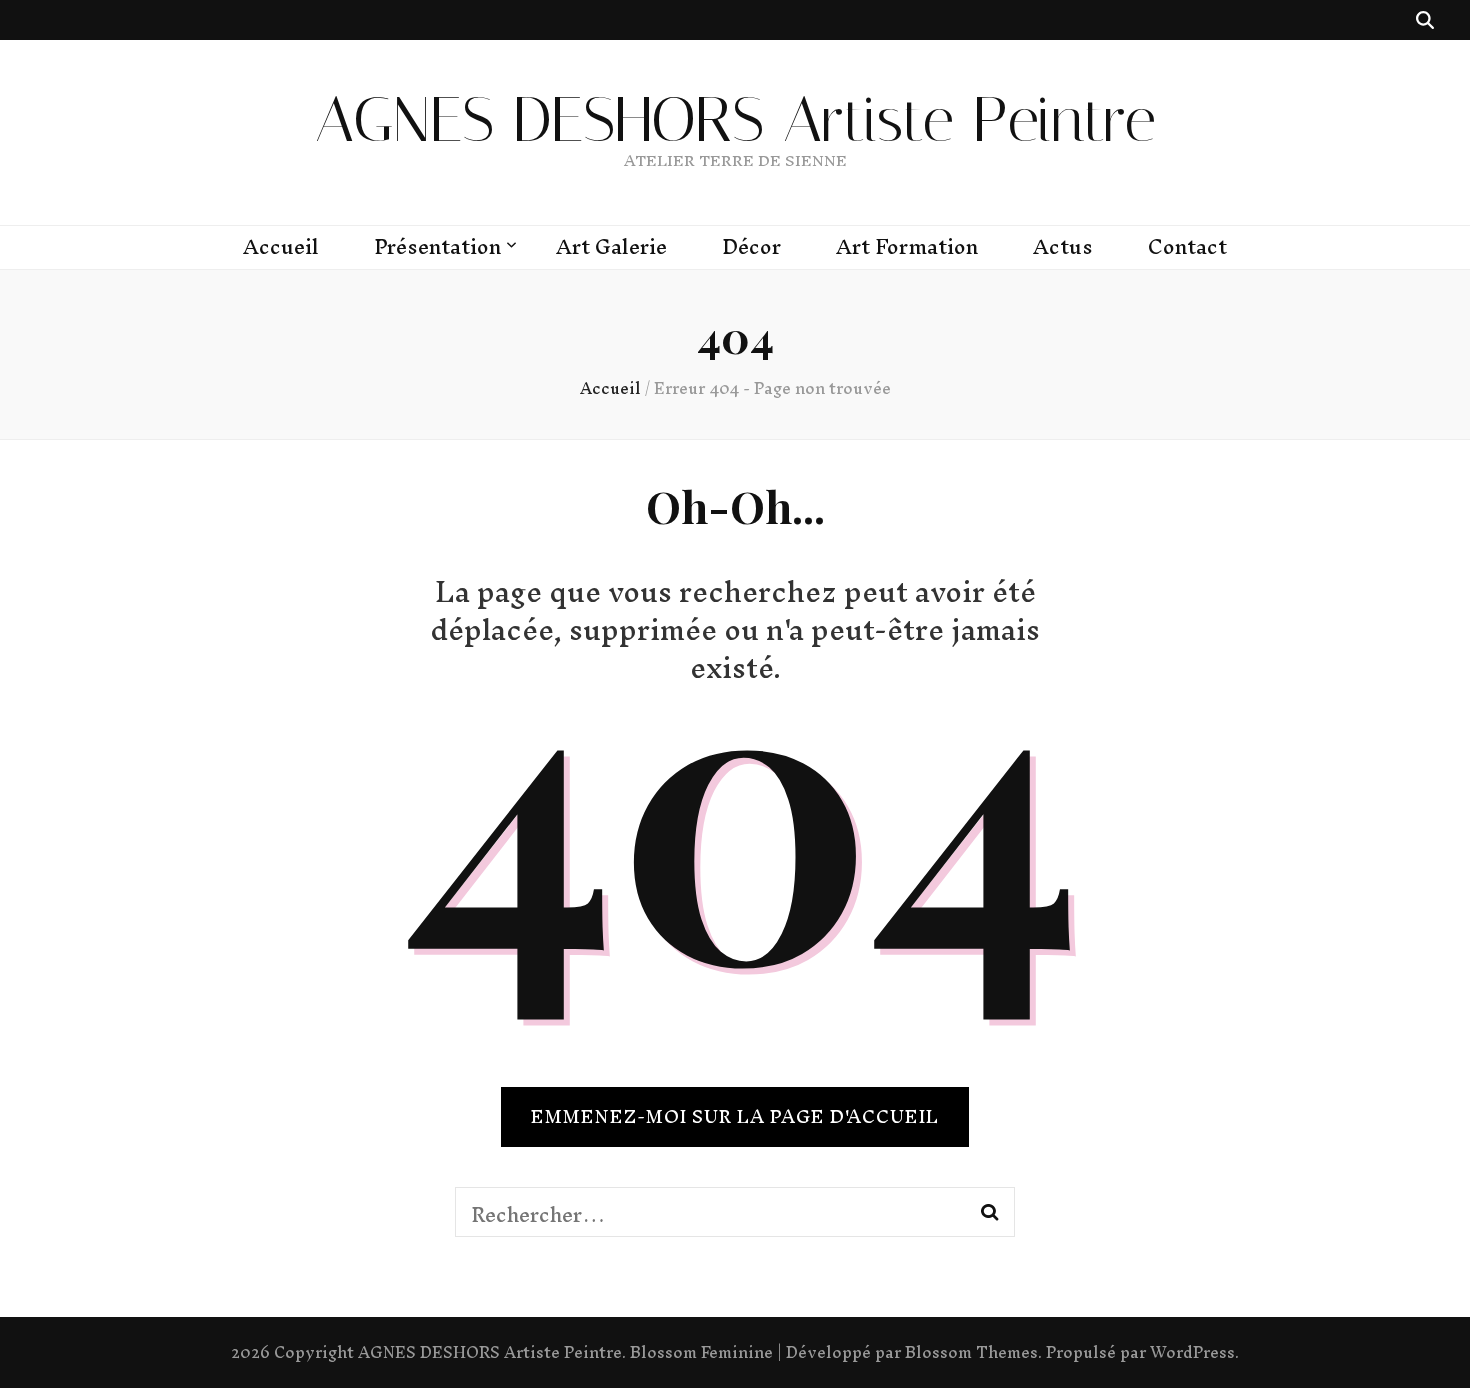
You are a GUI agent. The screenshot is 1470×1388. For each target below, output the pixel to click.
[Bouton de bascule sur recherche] (1425, 20)
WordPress (1192, 1352)
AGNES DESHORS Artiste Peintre (735, 120)
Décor (751, 247)
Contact (1187, 247)
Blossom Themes (971, 1352)
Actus (1063, 247)
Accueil (281, 247)
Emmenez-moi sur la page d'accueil (735, 1116)
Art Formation (907, 247)
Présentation (437, 247)
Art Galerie (611, 247)
